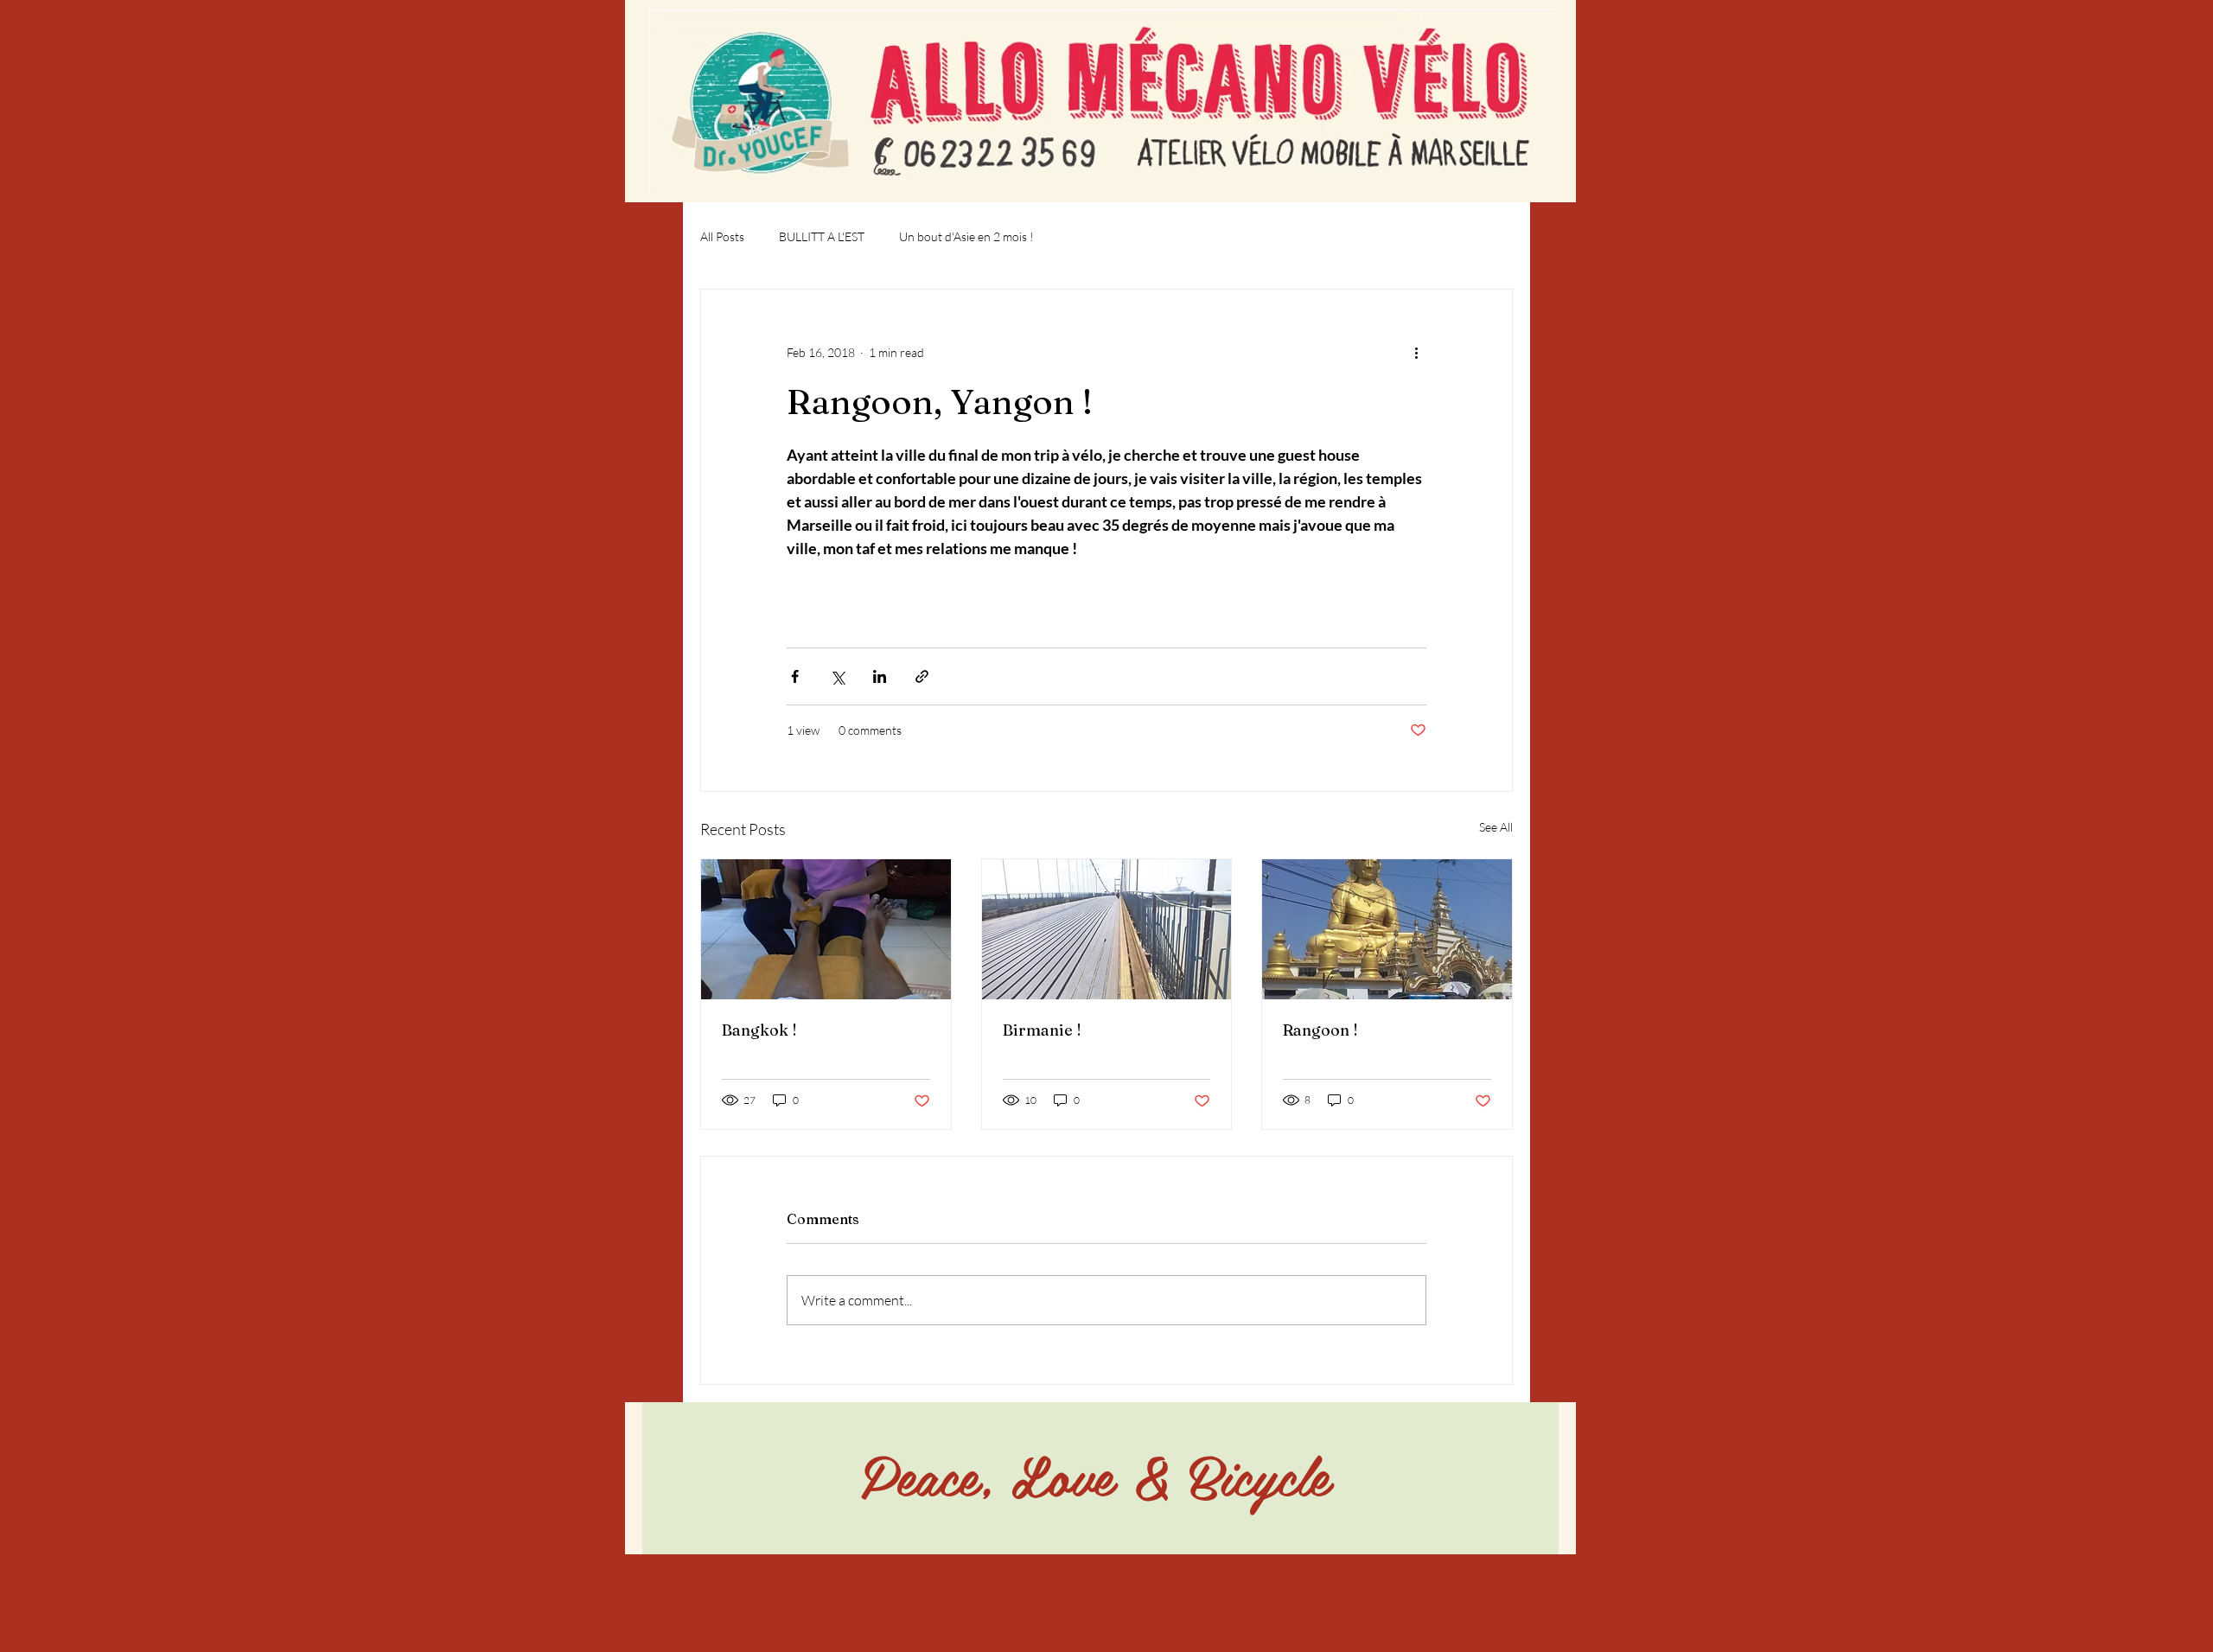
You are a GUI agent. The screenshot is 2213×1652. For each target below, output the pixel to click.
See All (1496, 827)
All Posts (722, 236)
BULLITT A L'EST (822, 236)
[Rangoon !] (1387, 929)
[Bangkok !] (826, 929)
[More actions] (1416, 352)
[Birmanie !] (1107, 929)
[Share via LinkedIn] (880, 676)
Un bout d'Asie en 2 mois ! (966, 236)
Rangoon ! (1320, 1030)
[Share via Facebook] (795, 676)
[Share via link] (922, 676)
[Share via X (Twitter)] (837, 676)
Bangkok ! (759, 1030)
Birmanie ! (1042, 1030)
